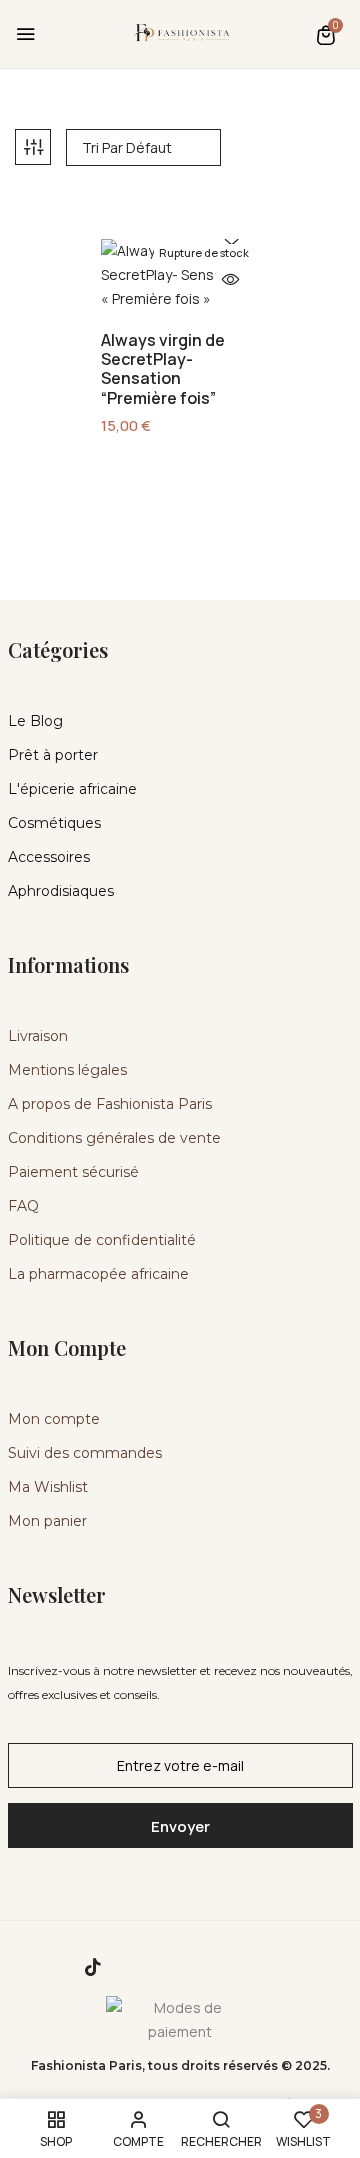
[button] (326, 34)
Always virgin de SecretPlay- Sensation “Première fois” (163, 369)
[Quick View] (231, 280)
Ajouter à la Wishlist (231, 239)
